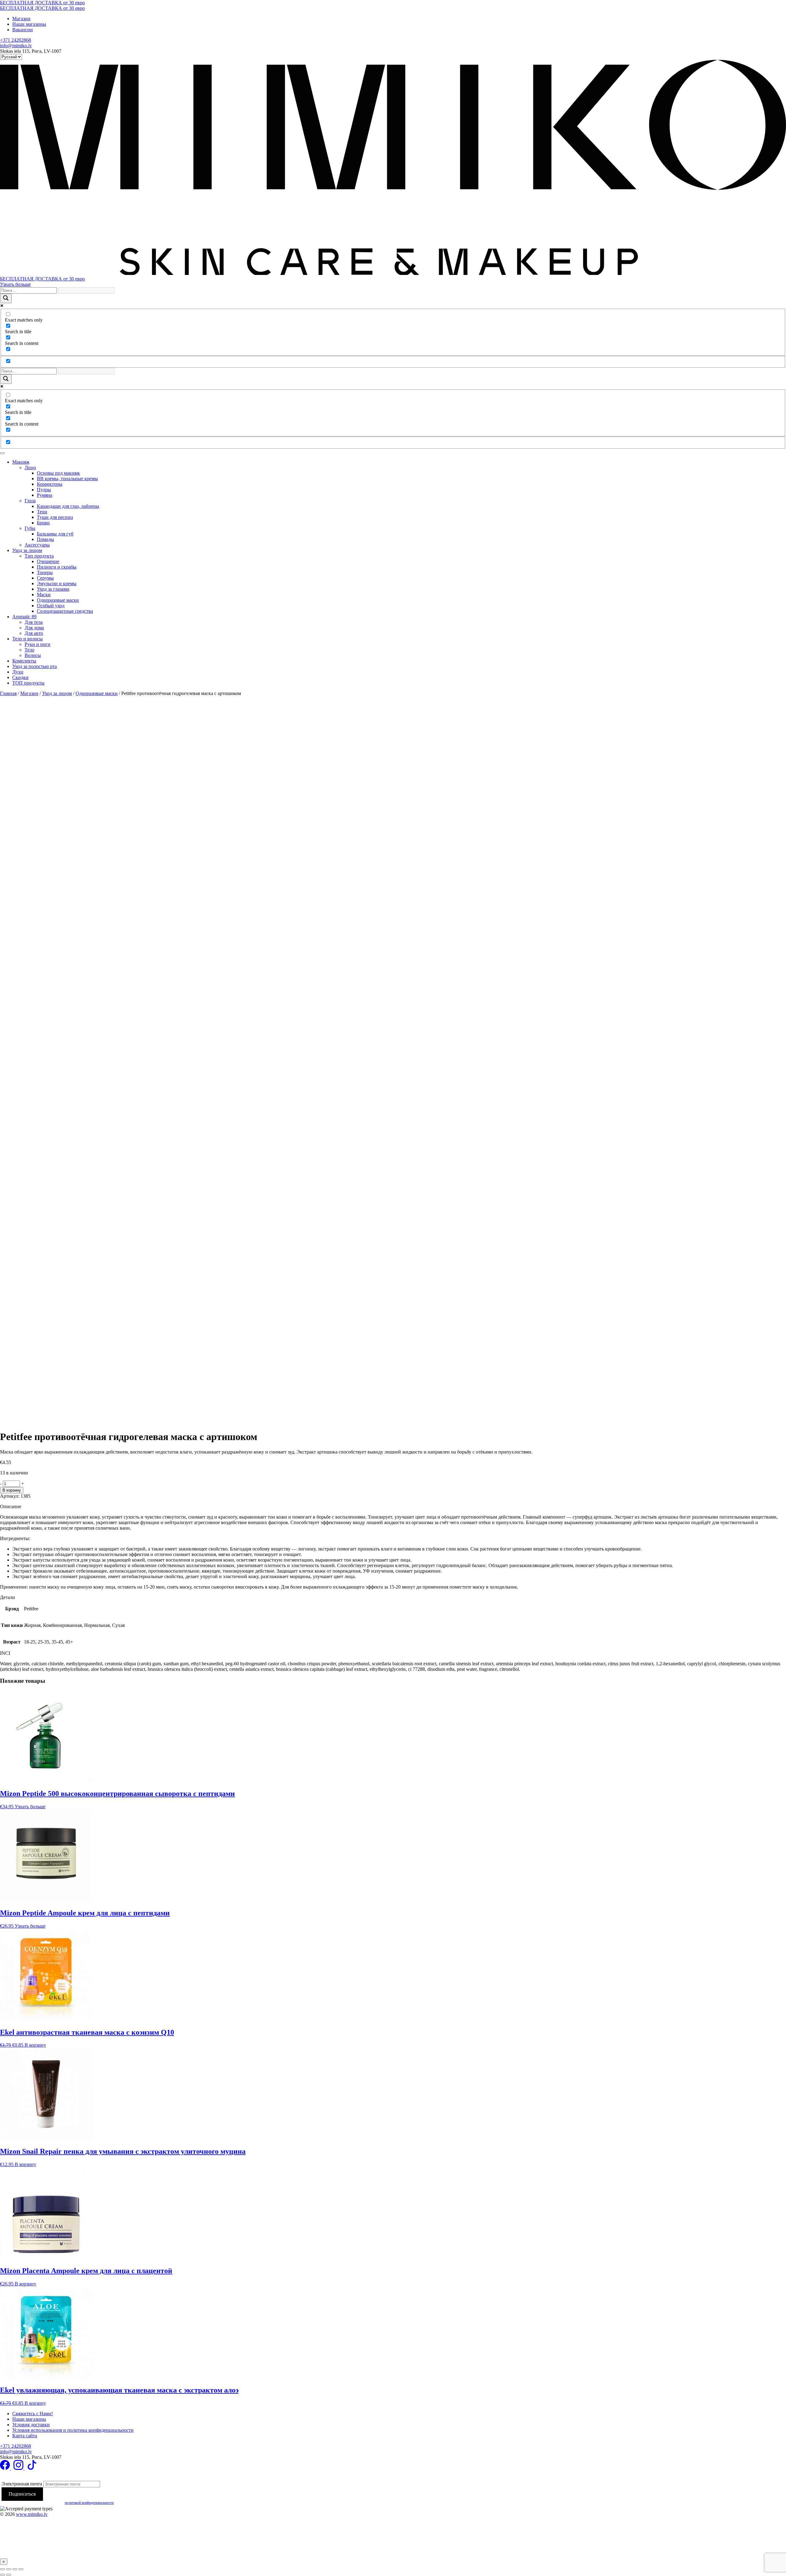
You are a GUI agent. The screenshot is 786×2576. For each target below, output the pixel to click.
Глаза (30, 501)
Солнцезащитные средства (65, 611)
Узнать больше (15, 284)
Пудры (44, 490)
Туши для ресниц (55, 517)
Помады (45, 539)
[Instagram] (19, 2468)
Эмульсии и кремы (57, 583)
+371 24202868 (16, 40)
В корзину (12, 1490)
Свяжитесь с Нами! (33, 2414)
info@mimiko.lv (16, 46)
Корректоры (50, 484)
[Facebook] (6, 2468)
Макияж (21, 462)
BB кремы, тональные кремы (67, 479)
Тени (42, 512)
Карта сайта (25, 2436)
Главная (8, 693)
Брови (43, 523)
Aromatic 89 (24, 617)
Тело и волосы (27, 639)
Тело (29, 650)
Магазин (21, 19)
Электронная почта (22, 2484)
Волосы (33, 655)
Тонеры (45, 572)
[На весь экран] (9, 2569)
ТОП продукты (28, 683)
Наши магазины (29, 24)
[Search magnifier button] (6, 298)
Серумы (45, 578)
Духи (18, 672)
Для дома (34, 628)
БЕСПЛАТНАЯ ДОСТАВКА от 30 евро (42, 3)
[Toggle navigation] (2, 453)
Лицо (30, 467)
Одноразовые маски (58, 600)
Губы (30, 528)
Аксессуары (37, 545)
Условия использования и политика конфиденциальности (73, 2430)
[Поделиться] (15, 2569)
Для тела (34, 622)
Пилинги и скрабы (57, 567)
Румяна (45, 495)
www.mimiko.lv (32, 2514)
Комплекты (24, 661)
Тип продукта (39, 556)
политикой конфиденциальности (89, 2503)
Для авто (34, 633)
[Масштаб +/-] (2, 2569)
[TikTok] (32, 2468)
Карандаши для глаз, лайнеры (68, 506)
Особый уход (51, 606)
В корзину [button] (35, 2045)
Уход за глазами (53, 589)
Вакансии (23, 30)
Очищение (48, 561)
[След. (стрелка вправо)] (9, 2575)
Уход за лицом (27, 550)
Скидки (20, 677)
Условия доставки (31, 2425)
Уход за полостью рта (35, 666)
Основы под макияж (58, 473)
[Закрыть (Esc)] (21, 2569)
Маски (44, 595)
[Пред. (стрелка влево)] (2, 2575)
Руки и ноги (37, 644)
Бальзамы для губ (55, 534)
